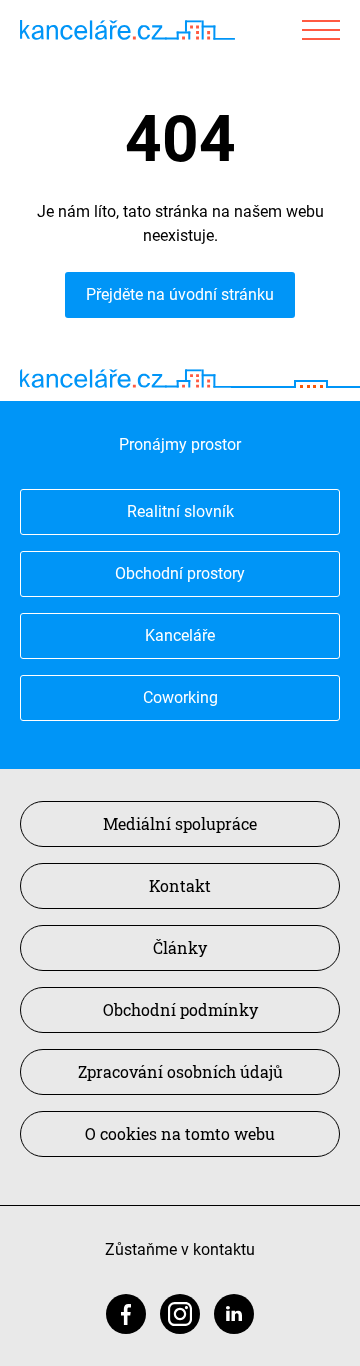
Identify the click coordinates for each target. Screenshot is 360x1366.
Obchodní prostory (180, 573)
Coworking (180, 697)
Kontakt (180, 885)
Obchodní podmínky (180, 1009)
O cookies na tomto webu (180, 1133)
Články (180, 947)
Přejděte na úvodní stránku (180, 294)
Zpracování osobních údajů (180, 1071)
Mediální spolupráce (180, 823)
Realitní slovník (180, 511)
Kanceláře (180, 635)
